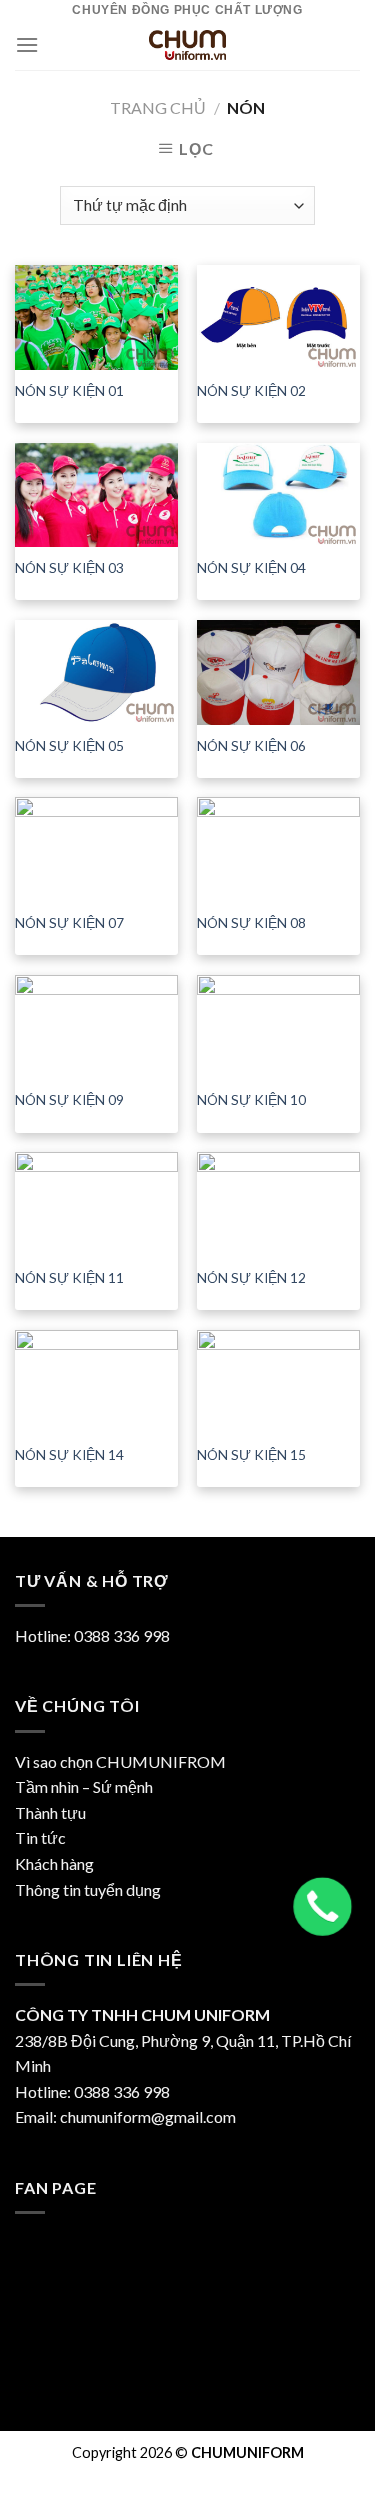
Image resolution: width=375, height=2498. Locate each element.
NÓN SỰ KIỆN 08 (251, 923)
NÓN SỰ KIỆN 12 (251, 1278)
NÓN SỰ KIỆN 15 (251, 1455)
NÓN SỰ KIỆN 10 (251, 1100)
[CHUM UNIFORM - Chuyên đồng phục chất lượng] (188, 45)
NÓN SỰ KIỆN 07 (69, 923)
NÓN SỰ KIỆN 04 (251, 568)
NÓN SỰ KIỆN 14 (69, 1455)
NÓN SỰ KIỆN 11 (69, 1278)
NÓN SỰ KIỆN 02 (251, 391)
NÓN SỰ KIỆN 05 (69, 746)
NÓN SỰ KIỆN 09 (69, 1100)
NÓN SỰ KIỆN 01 (69, 391)
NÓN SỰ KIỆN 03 (69, 568)
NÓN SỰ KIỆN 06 (251, 746)
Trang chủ (158, 107)
